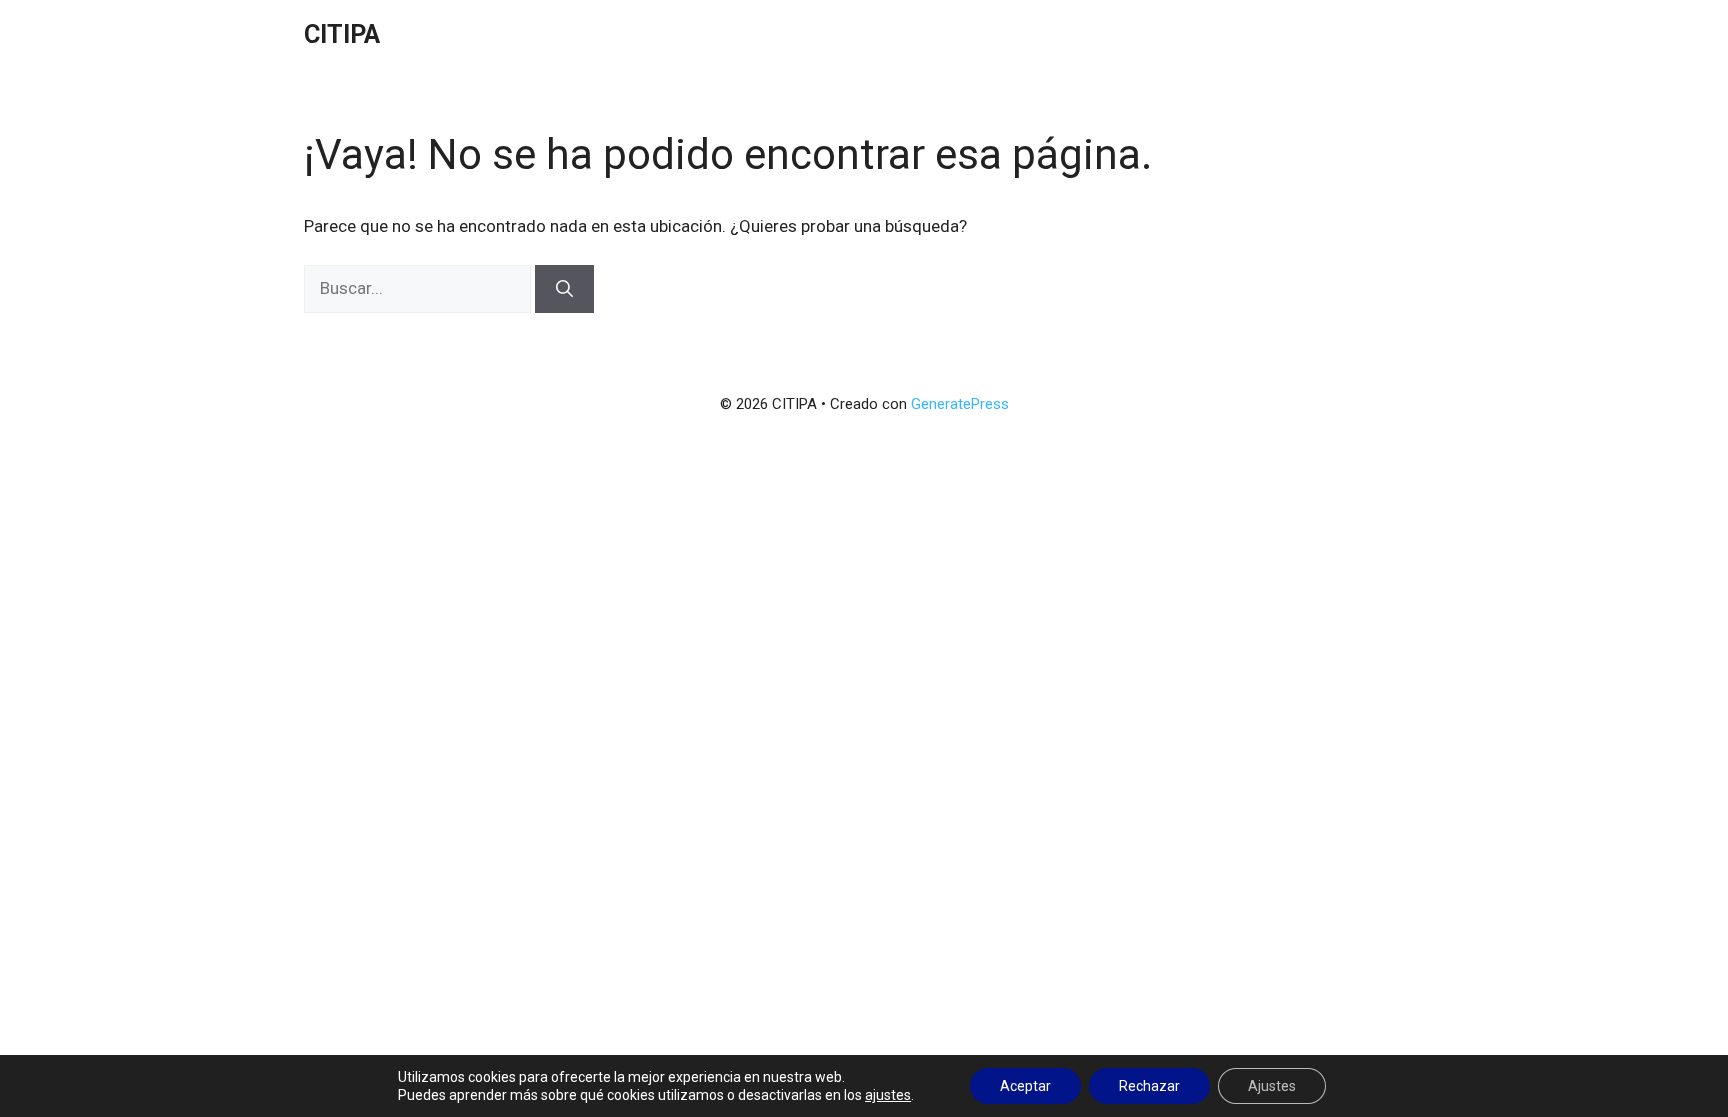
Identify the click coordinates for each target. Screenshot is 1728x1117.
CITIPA (342, 34)
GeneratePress (960, 404)
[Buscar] (564, 289)
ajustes (888, 1095)
